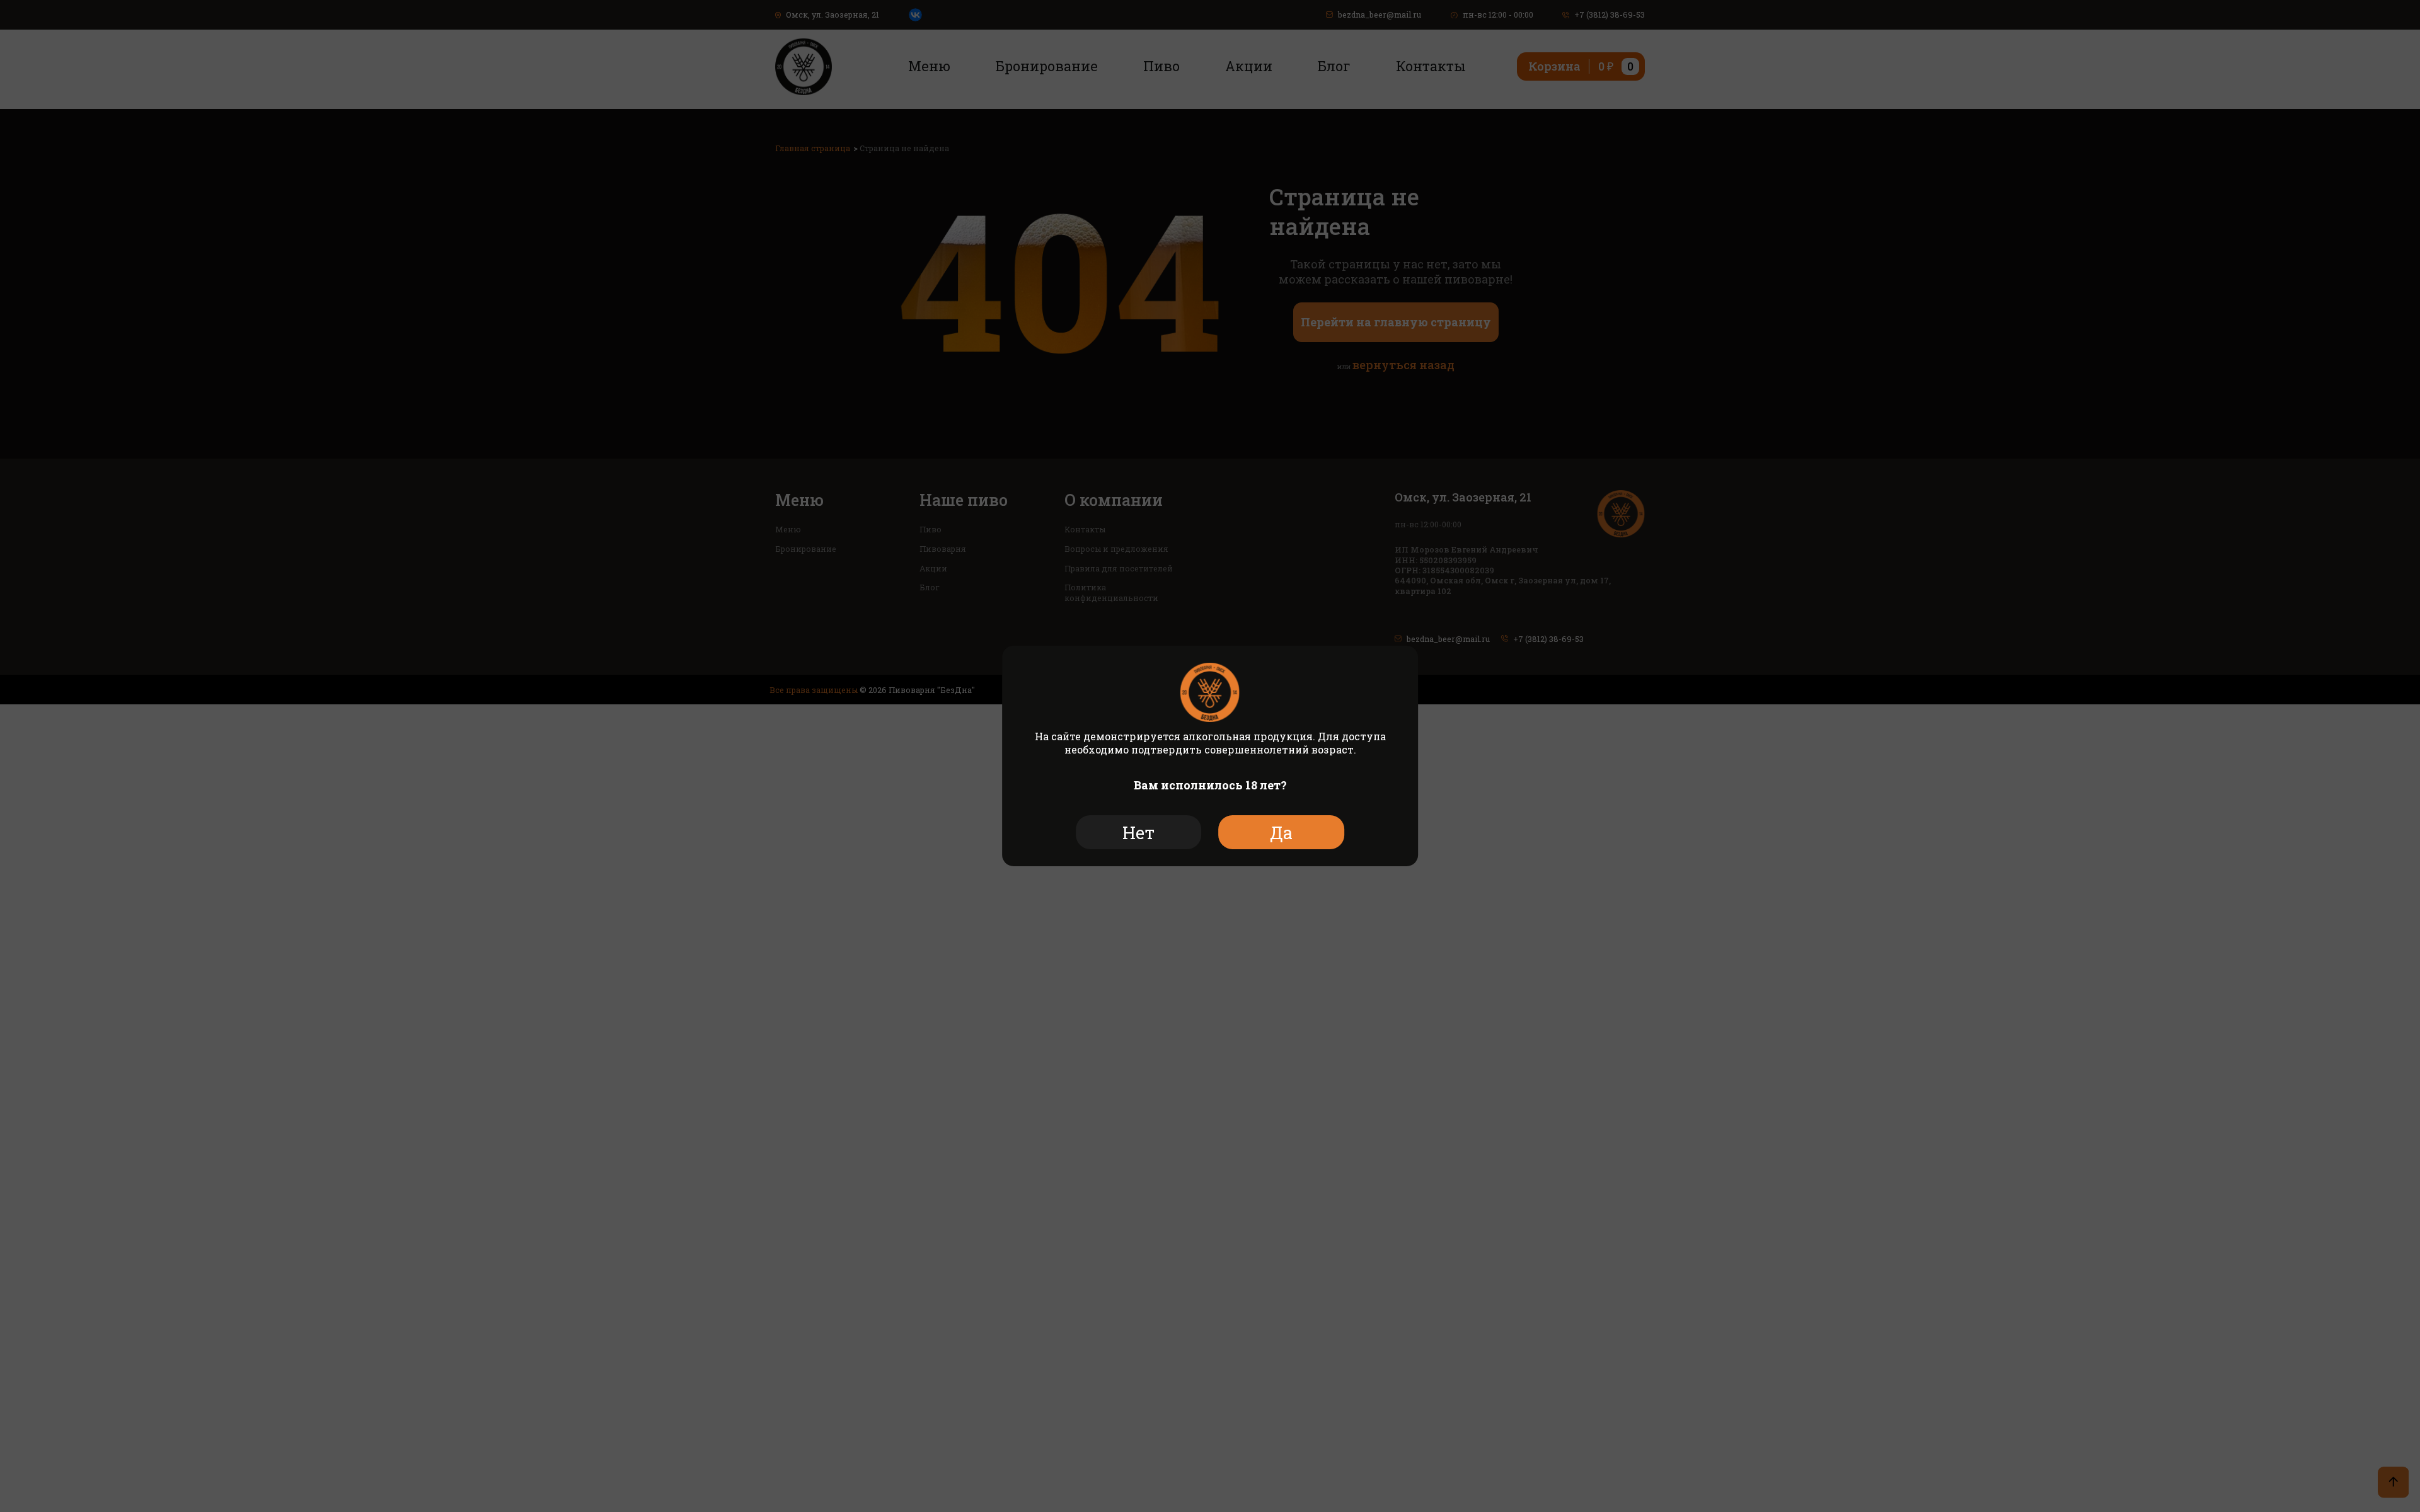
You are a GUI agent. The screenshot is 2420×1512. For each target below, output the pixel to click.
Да (1281, 833)
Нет (1138, 833)
